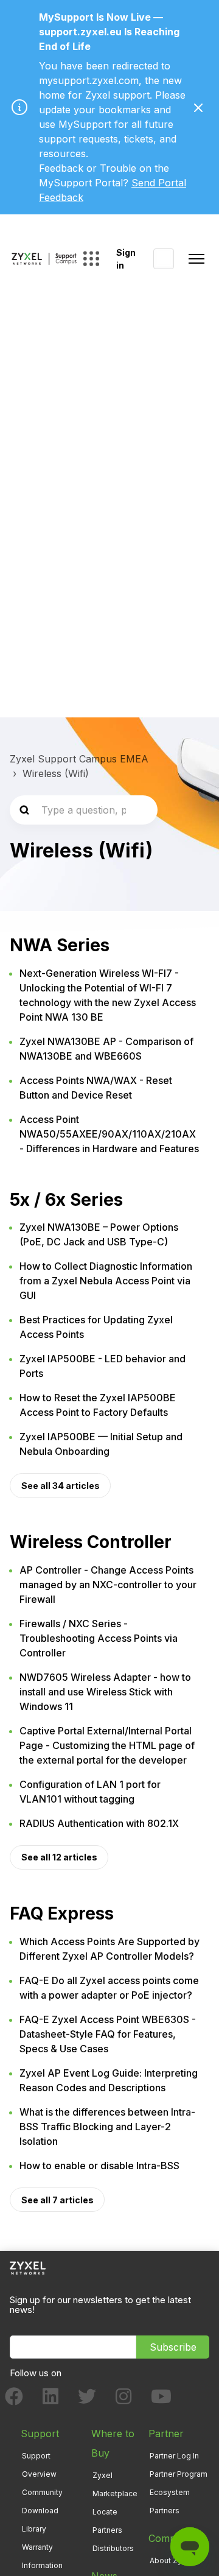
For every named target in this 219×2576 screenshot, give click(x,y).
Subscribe (173, 2347)
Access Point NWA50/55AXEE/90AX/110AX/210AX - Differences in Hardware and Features (109, 1134)
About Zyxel (171, 2560)
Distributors (113, 2548)
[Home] (44, 259)
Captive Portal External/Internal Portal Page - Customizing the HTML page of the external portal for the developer (107, 1745)
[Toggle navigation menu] (196, 259)
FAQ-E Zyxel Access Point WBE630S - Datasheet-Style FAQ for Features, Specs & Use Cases (108, 2034)
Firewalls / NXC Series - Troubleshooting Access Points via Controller (99, 1638)
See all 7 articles (57, 2200)
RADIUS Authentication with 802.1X (99, 1823)
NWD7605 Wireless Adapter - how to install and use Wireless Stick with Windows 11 (105, 1692)
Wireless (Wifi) (56, 773)
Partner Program (179, 2474)
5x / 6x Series (66, 1200)
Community (42, 2492)
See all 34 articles (61, 1486)
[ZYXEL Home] (28, 2268)
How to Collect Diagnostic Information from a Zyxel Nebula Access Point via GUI (106, 1281)
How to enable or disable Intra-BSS (99, 2166)
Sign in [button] (126, 259)
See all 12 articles (59, 1857)
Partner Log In (174, 2456)
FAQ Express (62, 1913)
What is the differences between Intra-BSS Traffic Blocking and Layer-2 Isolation (107, 2127)
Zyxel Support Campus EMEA (79, 759)
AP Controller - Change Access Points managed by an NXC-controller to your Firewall (108, 1585)
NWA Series (60, 945)
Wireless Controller (91, 1542)
